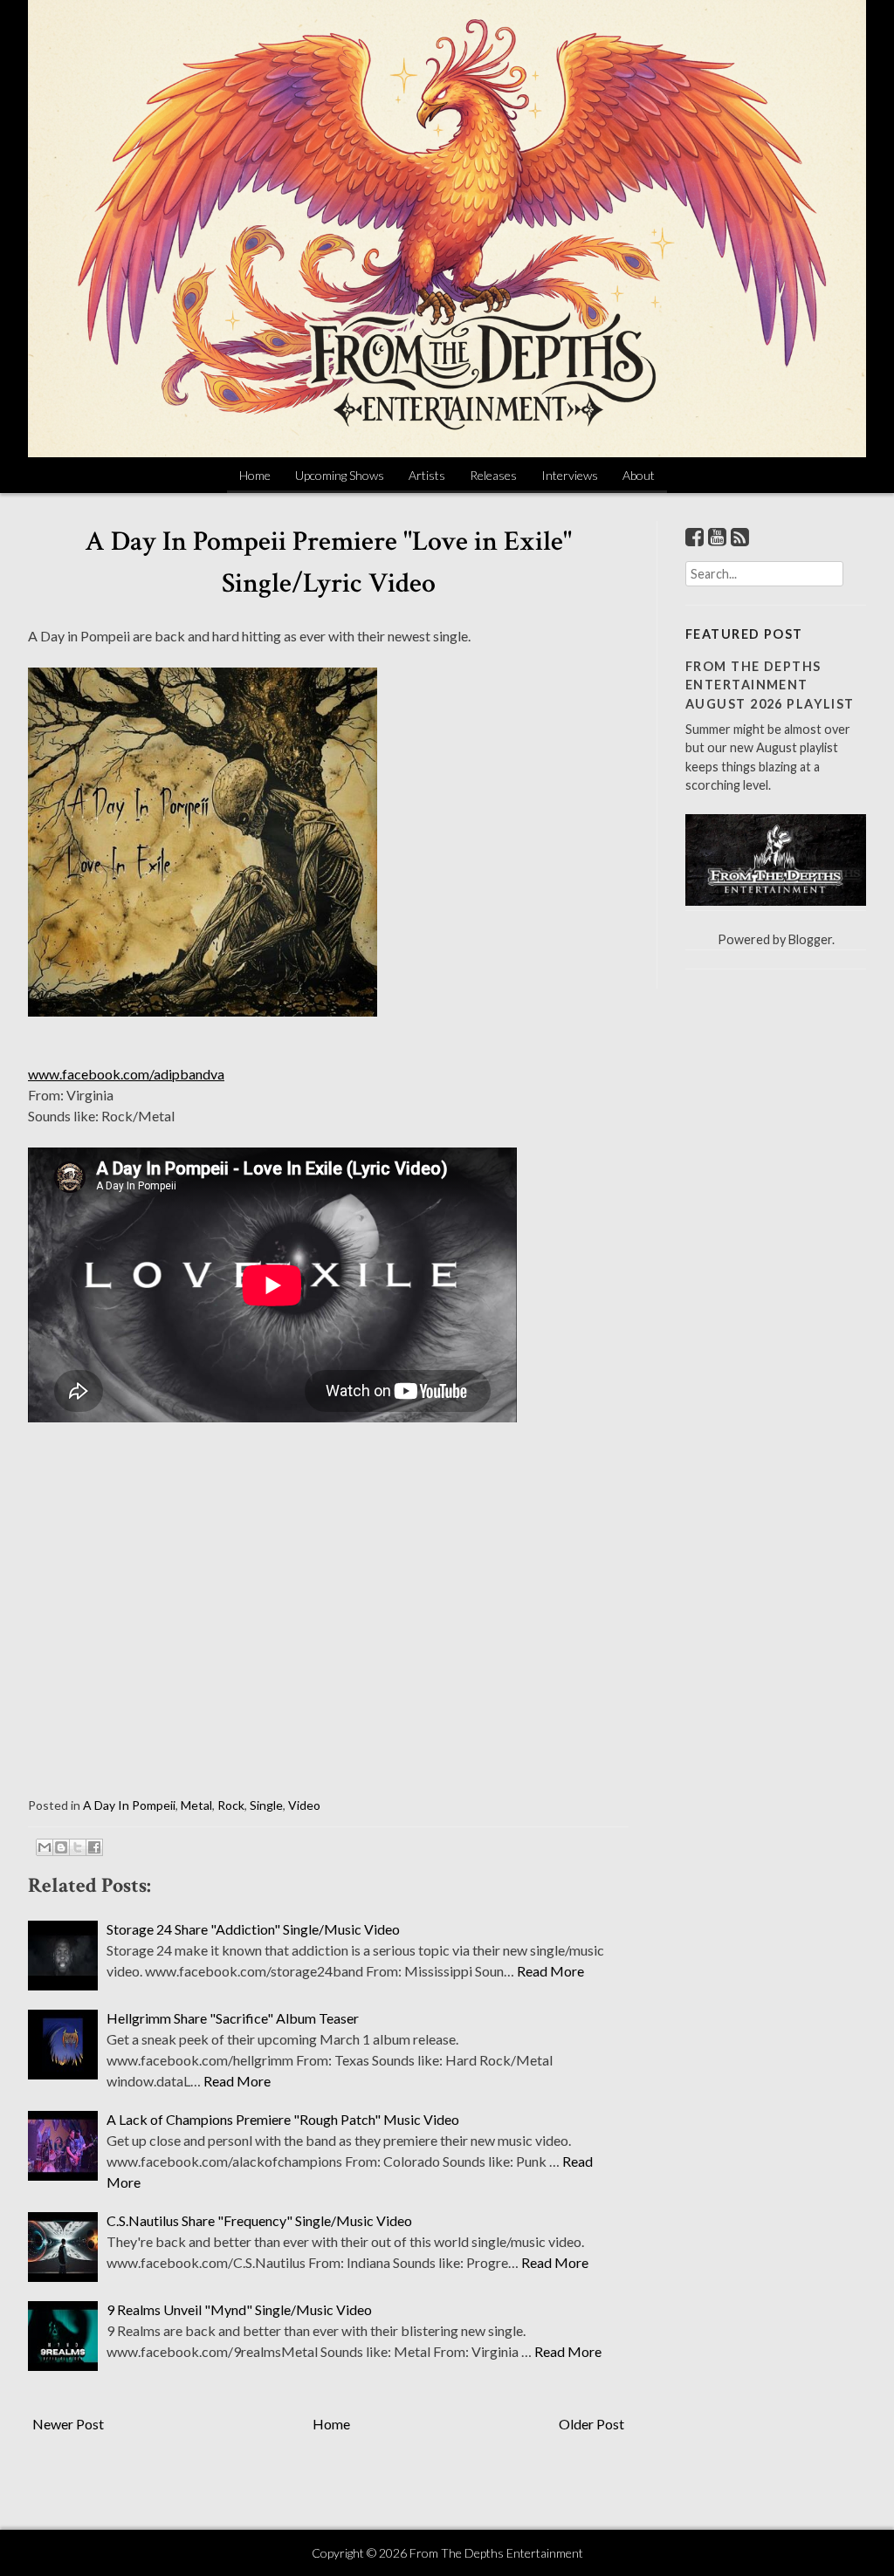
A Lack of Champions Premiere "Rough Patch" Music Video (283, 2119)
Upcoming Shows (340, 475)
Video (304, 1805)
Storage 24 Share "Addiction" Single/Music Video (253, 1929)
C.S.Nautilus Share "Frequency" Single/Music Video (259, 2220)
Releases (493, 475)
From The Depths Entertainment (496, 2553)
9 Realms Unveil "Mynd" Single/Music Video (239, 2309)
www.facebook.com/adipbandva (126, 1074)
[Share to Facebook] (94, 1847)
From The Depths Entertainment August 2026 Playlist (770, 685)
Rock (231, 1805)
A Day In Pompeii (129, 1805)
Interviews (570, 475)
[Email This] (45, 1847)
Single (266, 1805)
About (639, 475)
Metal (196, 1805)
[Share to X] (78, 1847)
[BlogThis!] (61, 1847)
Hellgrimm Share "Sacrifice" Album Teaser (233, 2018)
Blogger (810, 939)
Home (255, 475)
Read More (550, 1971)
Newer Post (68, 2424)
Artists (427, 475)
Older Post (591, 2424)
